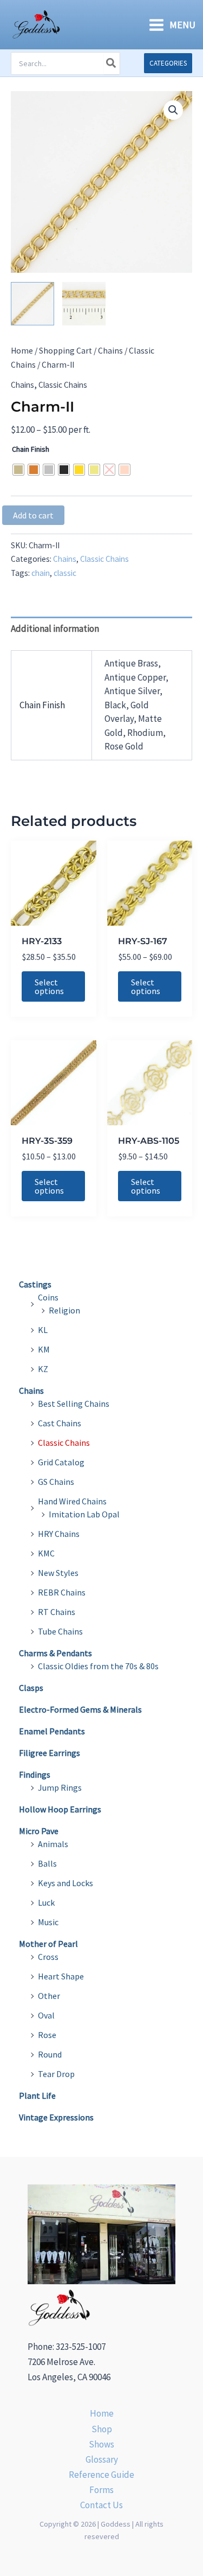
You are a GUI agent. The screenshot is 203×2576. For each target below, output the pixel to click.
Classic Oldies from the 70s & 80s (98, 1666)
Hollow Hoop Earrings (60, 1809)
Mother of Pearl (48, 1944)
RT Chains (57, 1612)
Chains (110, 351)
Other (49, 1996)
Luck (46, 1902)
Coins (48, 1297)
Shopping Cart (66, 351)
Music (48, 1922)
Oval (46, 2015)
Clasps (31, 1688)
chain (41, 573)
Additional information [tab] (55, 629)
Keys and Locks (66, 1883)
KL (43, 1330)
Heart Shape (61, 1976)
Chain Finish (31, 449)
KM (44, 1349)
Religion (64, 1310)
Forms (101, 2490)
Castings (35, 1284)
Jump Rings (60, 1787)
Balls (47, 1863)
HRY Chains (59, 1534)
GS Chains (56, 1482)
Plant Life (37, 2096)
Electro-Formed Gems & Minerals (80, 1709)
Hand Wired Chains (72, 1501)
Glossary (102, 2459)
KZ (43, 1369)
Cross (48, 1957)
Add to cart (33, 515)
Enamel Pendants (52, 1731)
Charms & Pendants (55, 1653)
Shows (101, 2444)
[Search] (112, 63)
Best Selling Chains (74, 1404)
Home (22, 351)
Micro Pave (39, 1831)
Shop (102, 2429)
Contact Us (101, 2505)
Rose (47, 2035)
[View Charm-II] (32, 304)
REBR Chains (62, 1592)
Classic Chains (63, 385)
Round (50, 2054)
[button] (168, 63)
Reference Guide (101, 2475)
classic (65, 573)
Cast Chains (60, 1423)
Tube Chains (60, 1631)
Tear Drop (56, 2074)
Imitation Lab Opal (84, 1514)
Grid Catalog (61, 1462)
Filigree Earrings (50, 1753)
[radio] (18, 470)
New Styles (58, 1573)
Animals (53, 1844)
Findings (35, 1774)
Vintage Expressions (56, 2117)
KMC (46, 1553)
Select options (49, 986)
